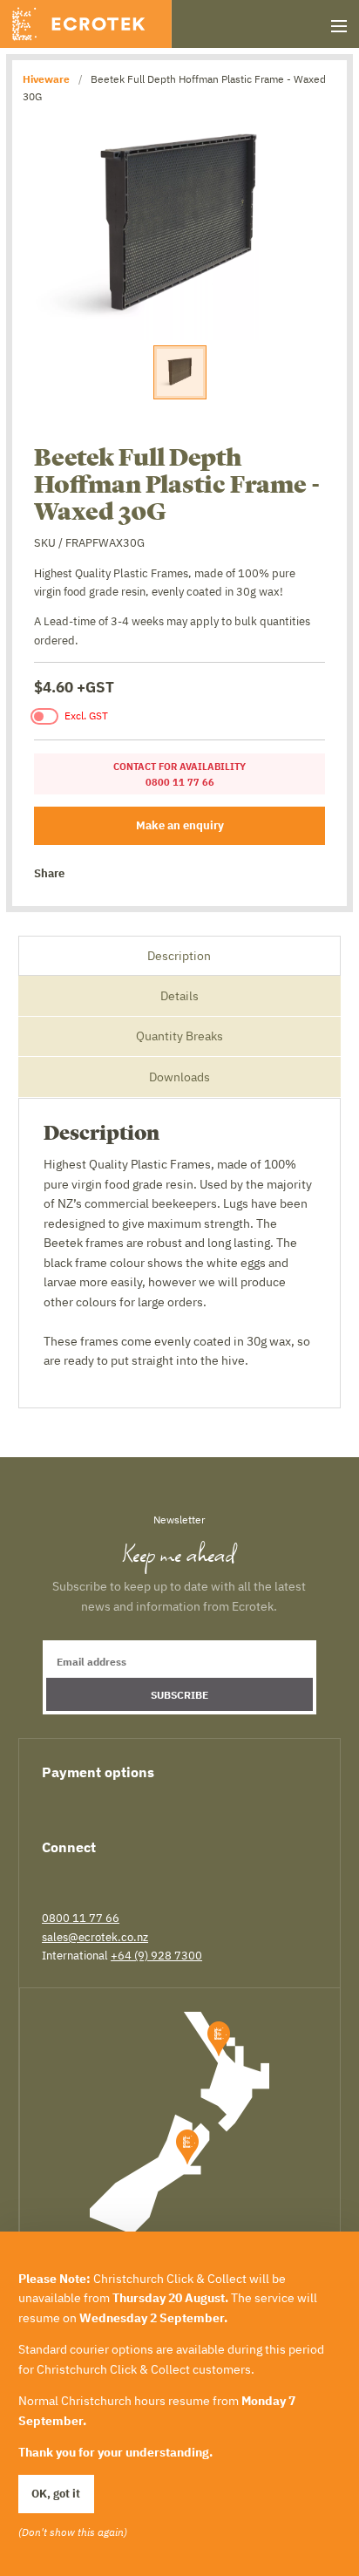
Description (179, 956)
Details (179, 996)
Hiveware (46, 78)
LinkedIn (111, 1876)
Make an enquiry (180, 825)
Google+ (136, 874)
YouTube (171, 1876)
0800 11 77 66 (81, 1918)
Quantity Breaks (179, 1036)
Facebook (84, 874)
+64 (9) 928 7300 (156, 1955)
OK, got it (56, 2493)
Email (162, 874)
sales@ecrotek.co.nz (95, 1937)
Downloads (179, 1077)
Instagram (140, 1876)
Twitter (110, 874)
